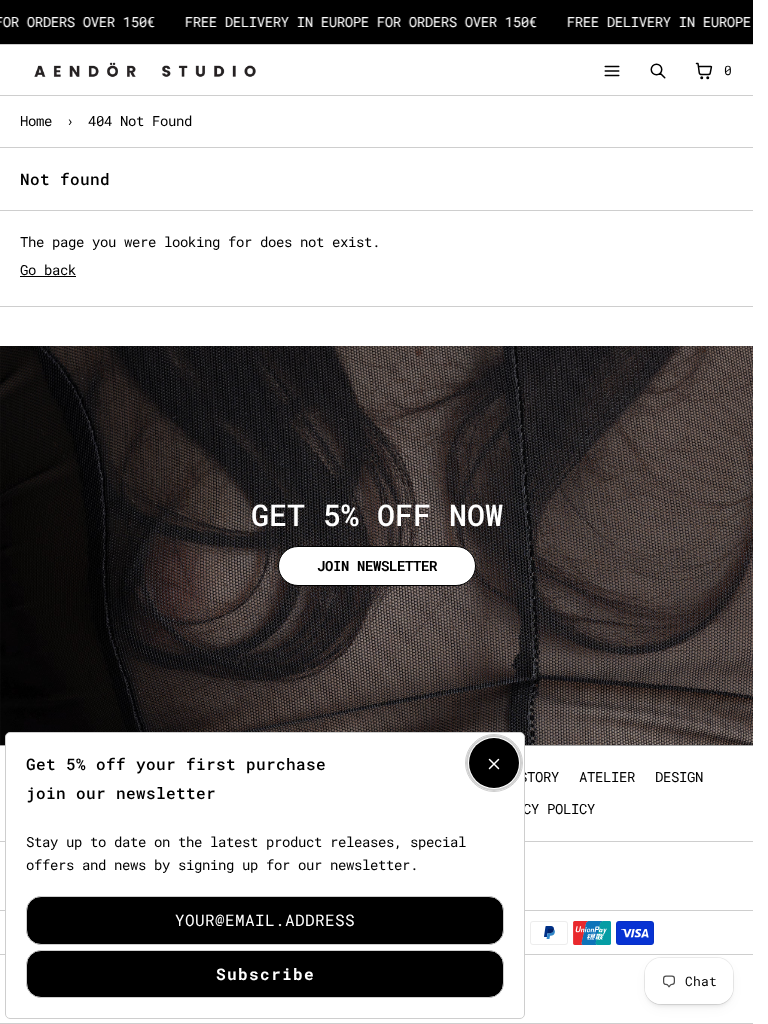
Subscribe (265, 973)
